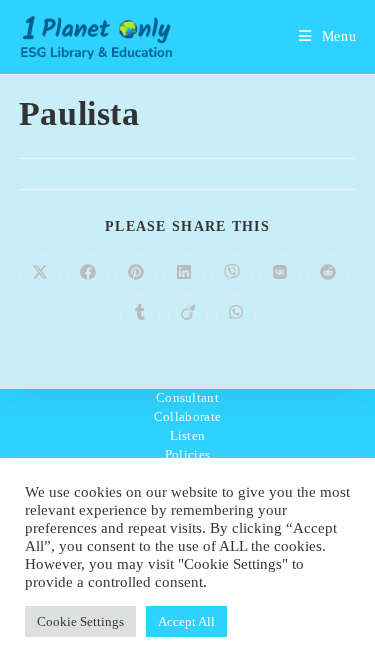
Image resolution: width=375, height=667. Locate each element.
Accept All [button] (186, 621)
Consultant (187, 397)
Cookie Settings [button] (80, 621)
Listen (188, 435)
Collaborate (187, 416)
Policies (187, 454)
